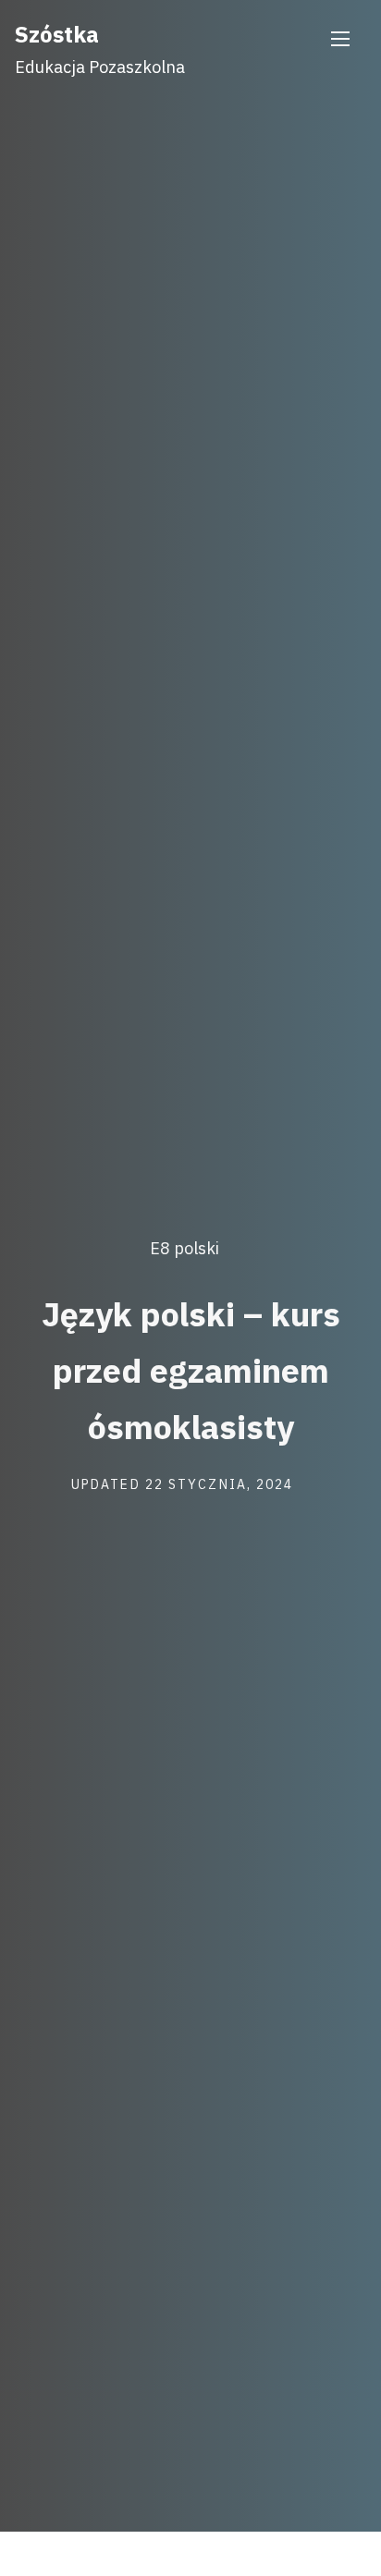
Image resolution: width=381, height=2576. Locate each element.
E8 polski (184, 1249)
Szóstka (57, 34)
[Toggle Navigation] (340, 39)
